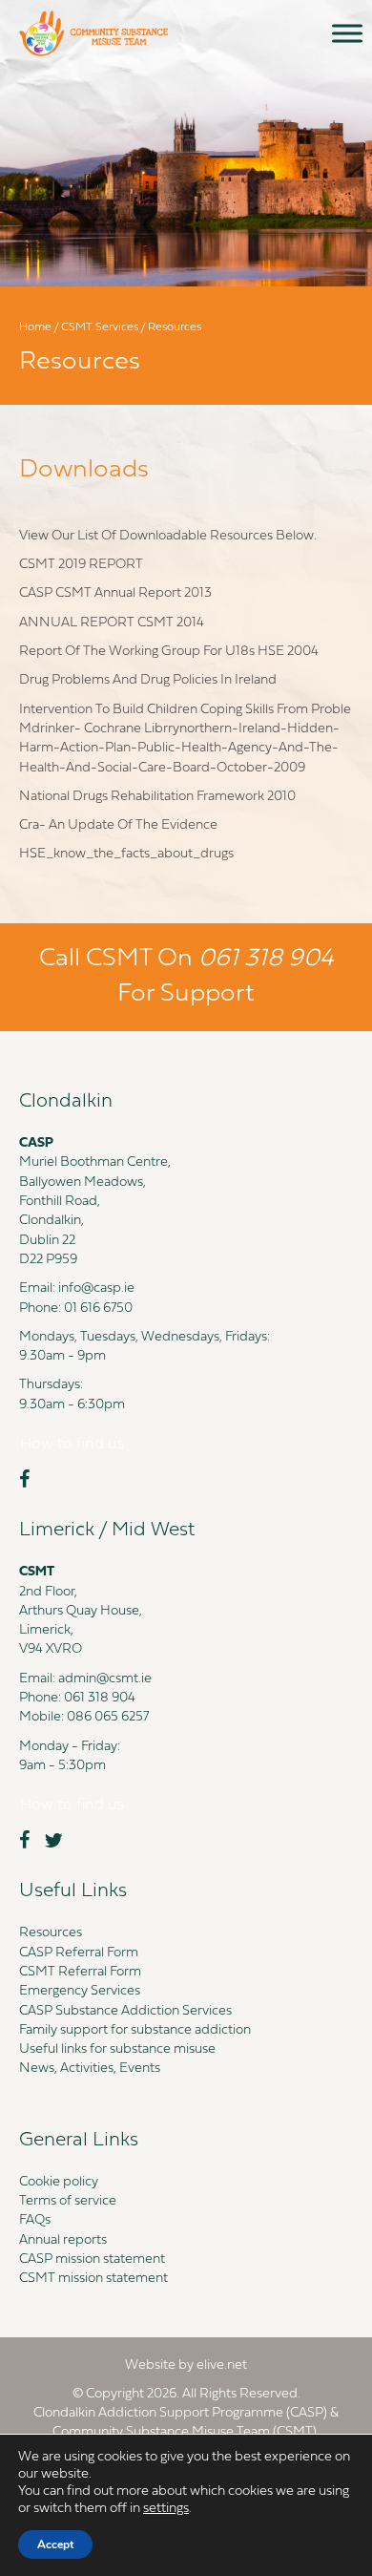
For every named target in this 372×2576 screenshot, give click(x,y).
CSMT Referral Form (80, 1972)
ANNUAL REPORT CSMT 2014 (112, 623)
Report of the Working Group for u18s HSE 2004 (169, 652)
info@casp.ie (96, 1288)
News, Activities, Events (90, 2069)
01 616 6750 (98, 1309)
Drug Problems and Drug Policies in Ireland (148, 680)
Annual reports (63, 2240)
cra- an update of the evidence (118, 825)
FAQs (35, 2220)
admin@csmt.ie (105, 1679)
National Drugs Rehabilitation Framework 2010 (157, 797)
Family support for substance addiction (135, 2030)
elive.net (222, 2365)
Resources (51, 1933)
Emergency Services (80, 1991)
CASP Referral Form (79, 1953)
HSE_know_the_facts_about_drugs (126, 854)
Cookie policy (59, 2182)
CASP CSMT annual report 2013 (115, 593)
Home (35, 327)
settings (166, 2509)
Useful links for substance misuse (117, 2049)
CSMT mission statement (93, 2279)
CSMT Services (100, 327)
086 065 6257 (108, 1717)
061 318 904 (100, 1698)
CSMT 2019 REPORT (81, 565)
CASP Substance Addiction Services (125, 2011)
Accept (55, 2544)
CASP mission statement (92, 2259)
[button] (72, 1445)
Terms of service (68, 2201)
